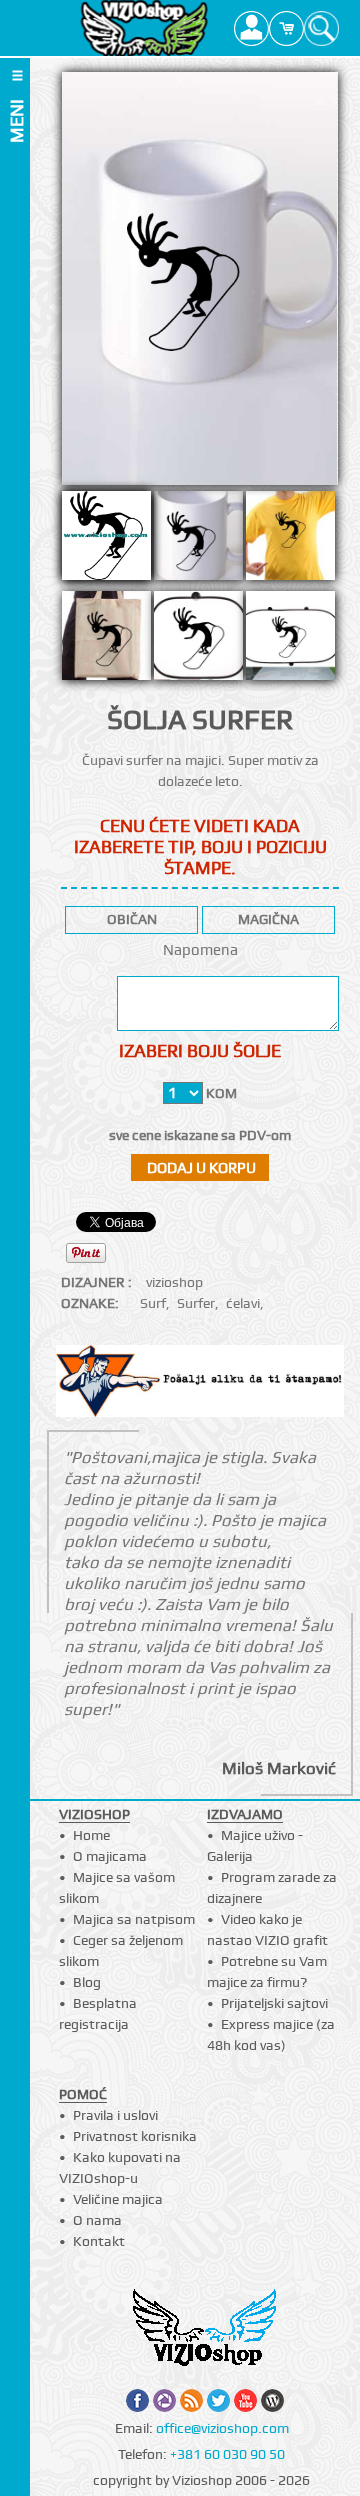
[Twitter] (218, 2400)
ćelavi (243, 1303)
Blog (87, 1982)
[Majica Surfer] (290, 541)
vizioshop (174, 1282)
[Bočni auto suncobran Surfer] (198, 641)
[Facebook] (137, 2400)
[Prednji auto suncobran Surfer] (290, 641)
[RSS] (191, 2400)
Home (91, 1835)
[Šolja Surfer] (198, 541)
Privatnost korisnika (135, 2136)
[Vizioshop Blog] (272, 2400)
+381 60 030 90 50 (227, 2454)
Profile (251, 28)
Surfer (196, 1303)
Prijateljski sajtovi (274, 2003)
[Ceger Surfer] (106, 641)
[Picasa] (164, 2400)
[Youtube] (245, 2400)
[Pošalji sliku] (200, 1383)
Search (321, 28)
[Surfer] (199, 278)
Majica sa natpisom (134, 1919)
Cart (286, 28)
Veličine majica (118, 2199)
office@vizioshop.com (222, 2428)
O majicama (110, 1856)
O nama (97, 2220)
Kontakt (99, 2241)
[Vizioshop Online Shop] (144, 28)
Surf (153, 1303)
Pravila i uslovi (115, 2115)
